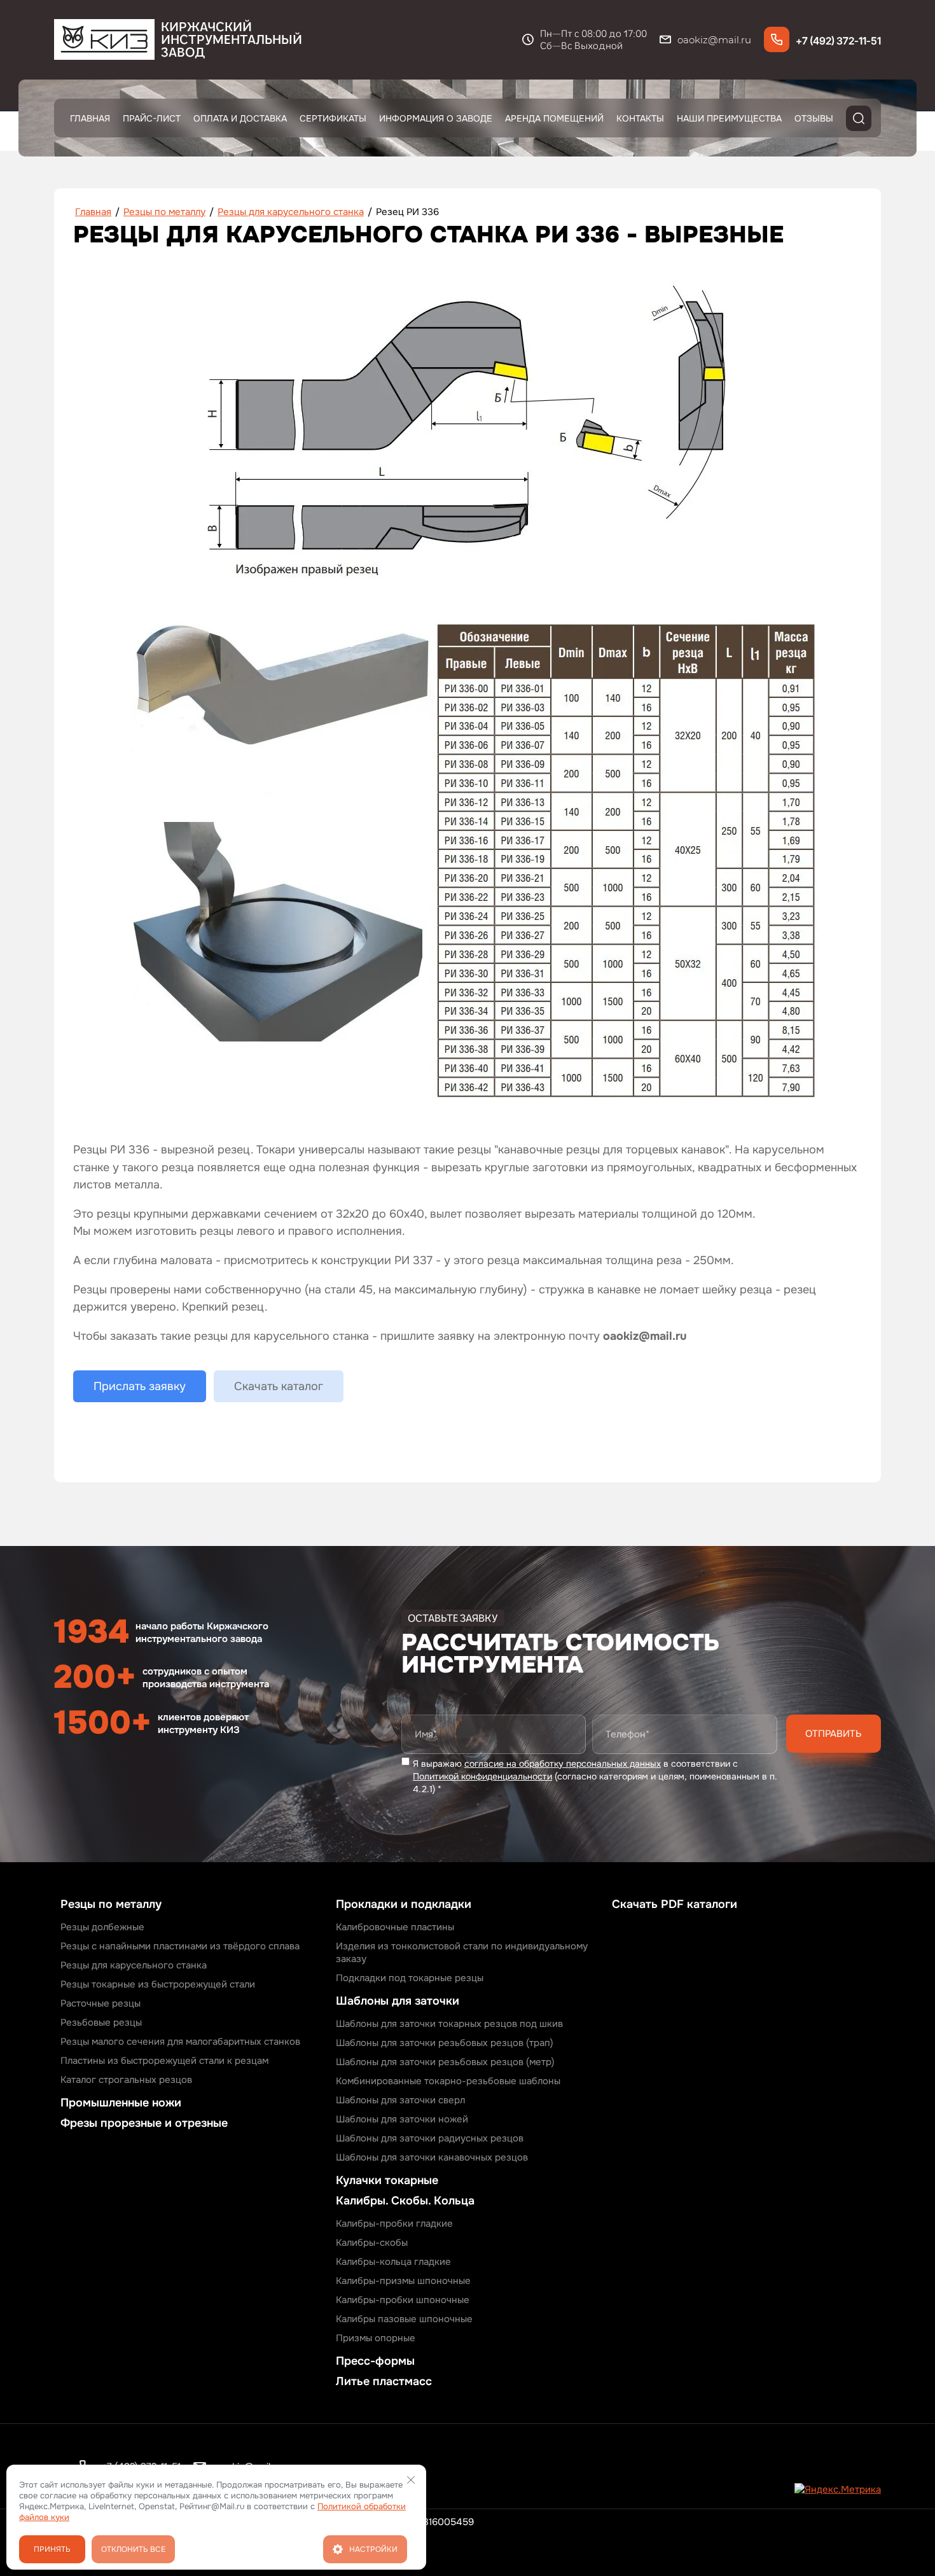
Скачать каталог (279, 1386)
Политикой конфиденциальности (482, 1776)
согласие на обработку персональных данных (563, 1764)
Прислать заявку (140, 1386)
